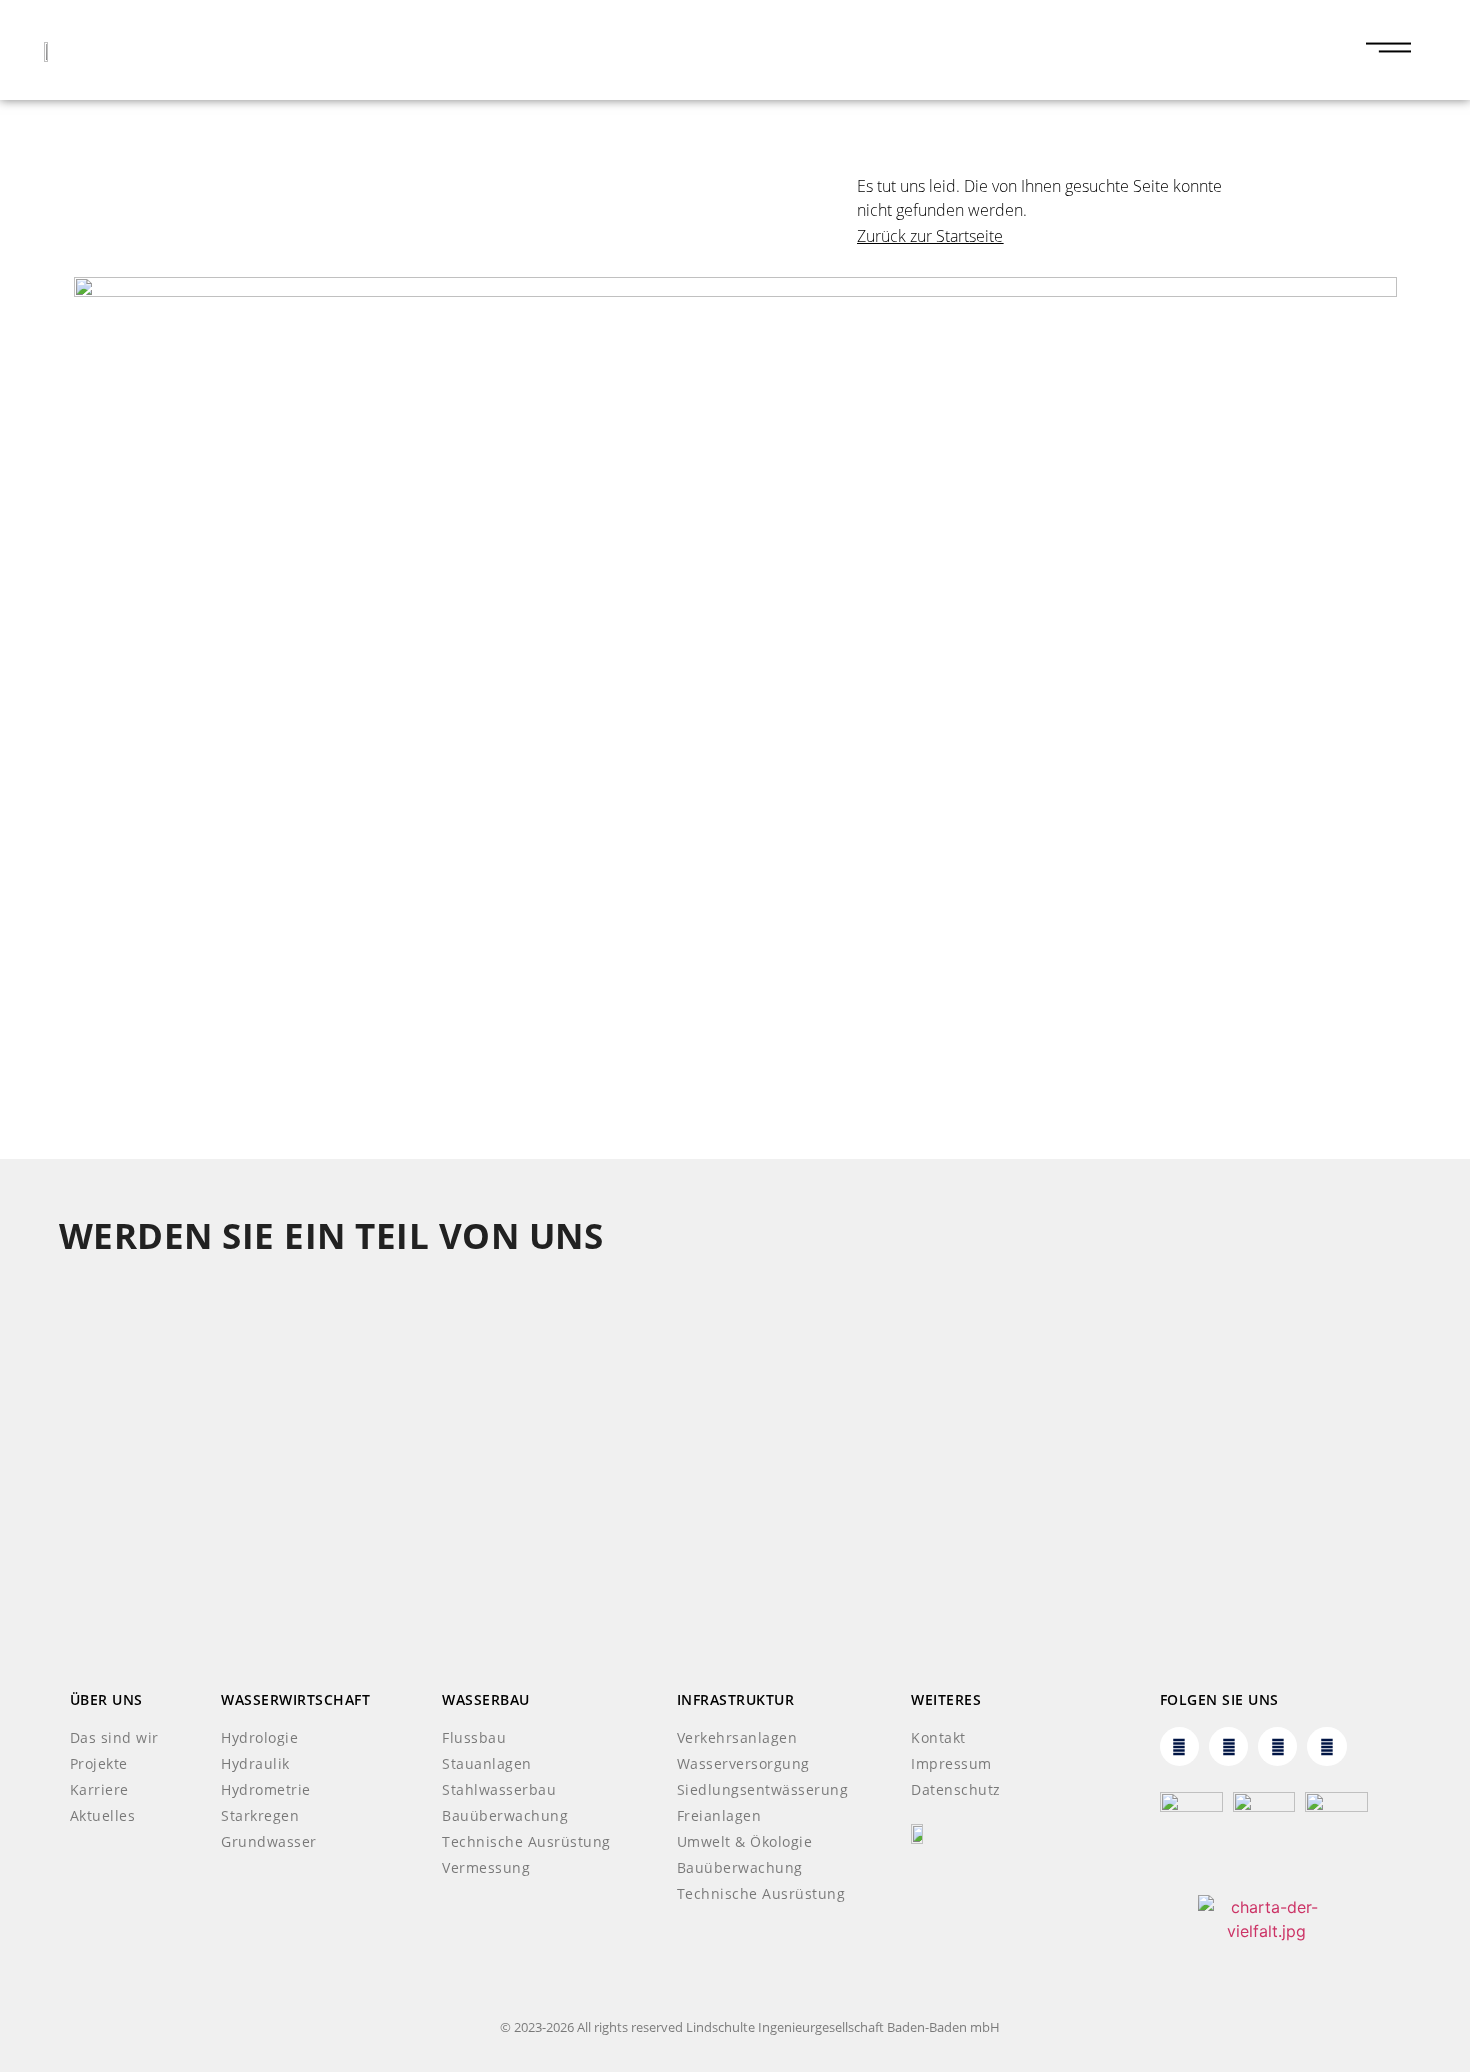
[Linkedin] (1179, 1746)
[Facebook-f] (1277, 1746)
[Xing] (1228, 1746)
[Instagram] (1326, 1746)
